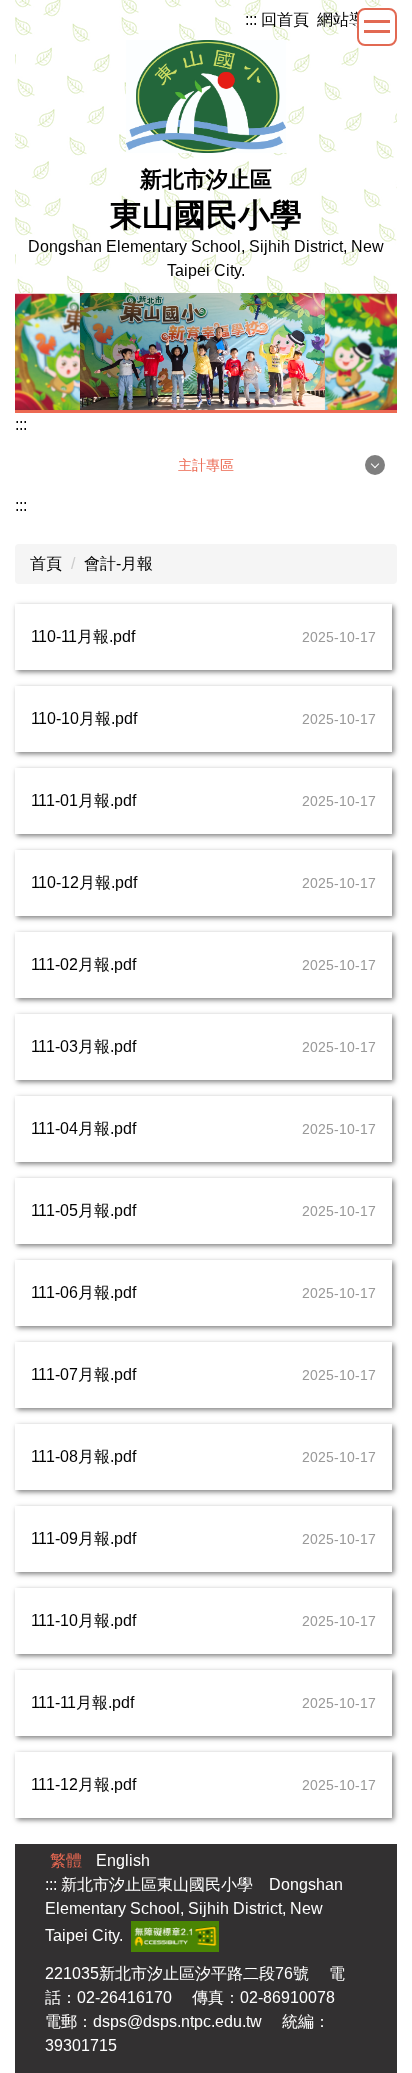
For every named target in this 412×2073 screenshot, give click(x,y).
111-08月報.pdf (83, 1456)
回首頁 (285, 19)
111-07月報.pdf (83, 1374)
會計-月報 (118, 563)
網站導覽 (349, 19)
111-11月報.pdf (82, 1702)
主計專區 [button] (206, 465)
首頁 (46, 563)
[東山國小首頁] (206, 95)
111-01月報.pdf (83, 800)
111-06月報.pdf (83, 1292)
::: (251, 19)
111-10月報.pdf (83, 1620)
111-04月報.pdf (83, 1128)
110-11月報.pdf (83, 636)
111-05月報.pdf (83, 1210)
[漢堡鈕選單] (377, 27)
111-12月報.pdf (83, 1784)
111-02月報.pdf (83, 964)
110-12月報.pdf (84, 882)
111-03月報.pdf (83, 1046)
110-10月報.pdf (84, 718)
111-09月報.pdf (83, 1538)
